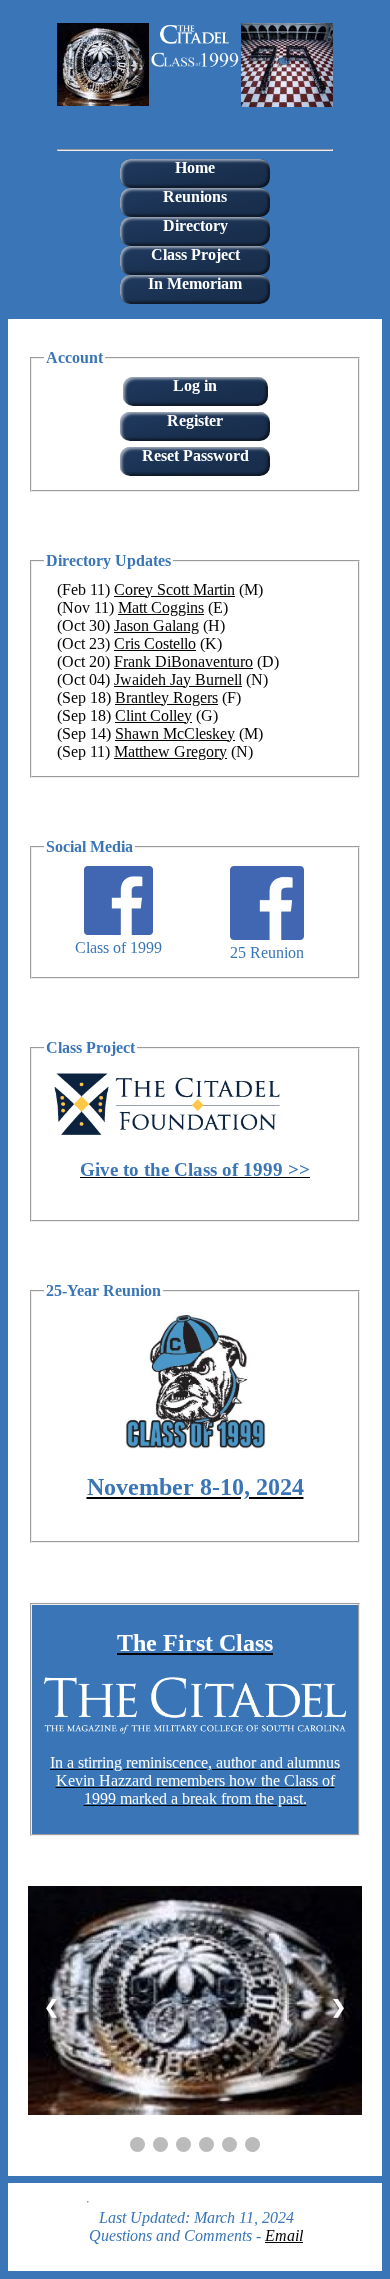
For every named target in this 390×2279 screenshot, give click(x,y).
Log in (195, 385)
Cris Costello (155, 643)
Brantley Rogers (166, 697)
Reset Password (195, 455)
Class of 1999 (118, 947)
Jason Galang (156, 625)
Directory (195, 225)
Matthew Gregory (170, 751)
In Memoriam (195, 283)
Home (195, 167)
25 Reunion (267, 952)
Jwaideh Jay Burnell (178, 679)
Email (284, 2235)
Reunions (195, 196)
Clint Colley (153, 715)
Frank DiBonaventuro (183, 661)
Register (195, 420)
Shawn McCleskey (175, 733)
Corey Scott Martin (174, 589)
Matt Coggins (161, 607)
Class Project (195, 254)
